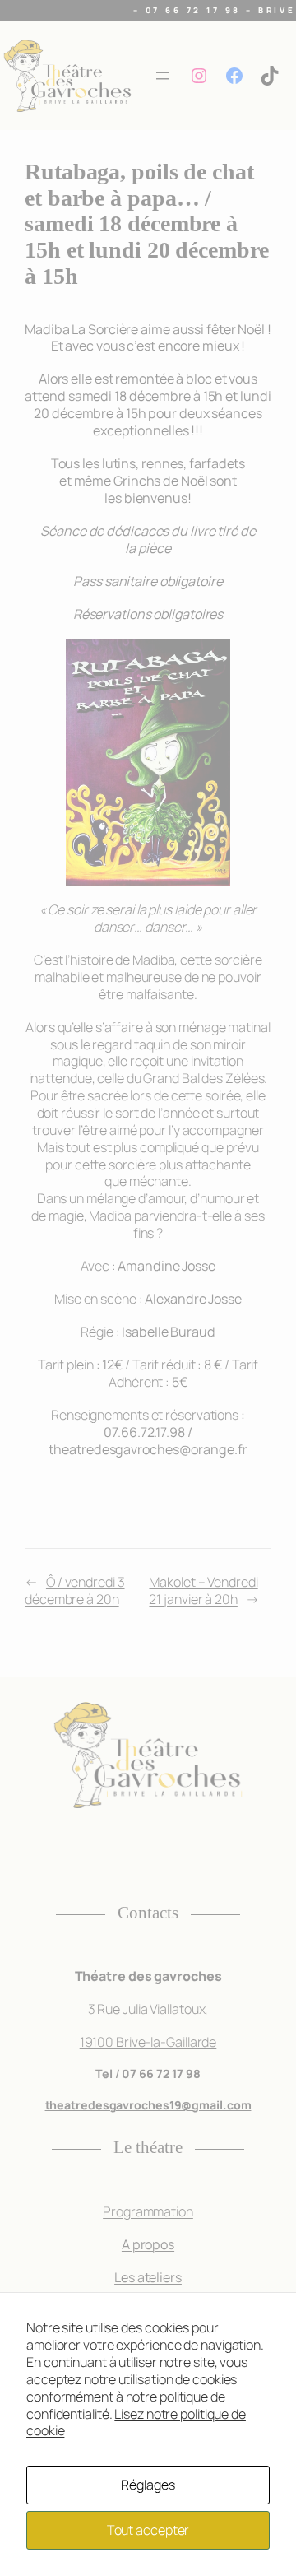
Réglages (148, 2485)
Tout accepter (148, 2530)
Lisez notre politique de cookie (136, 2423)
